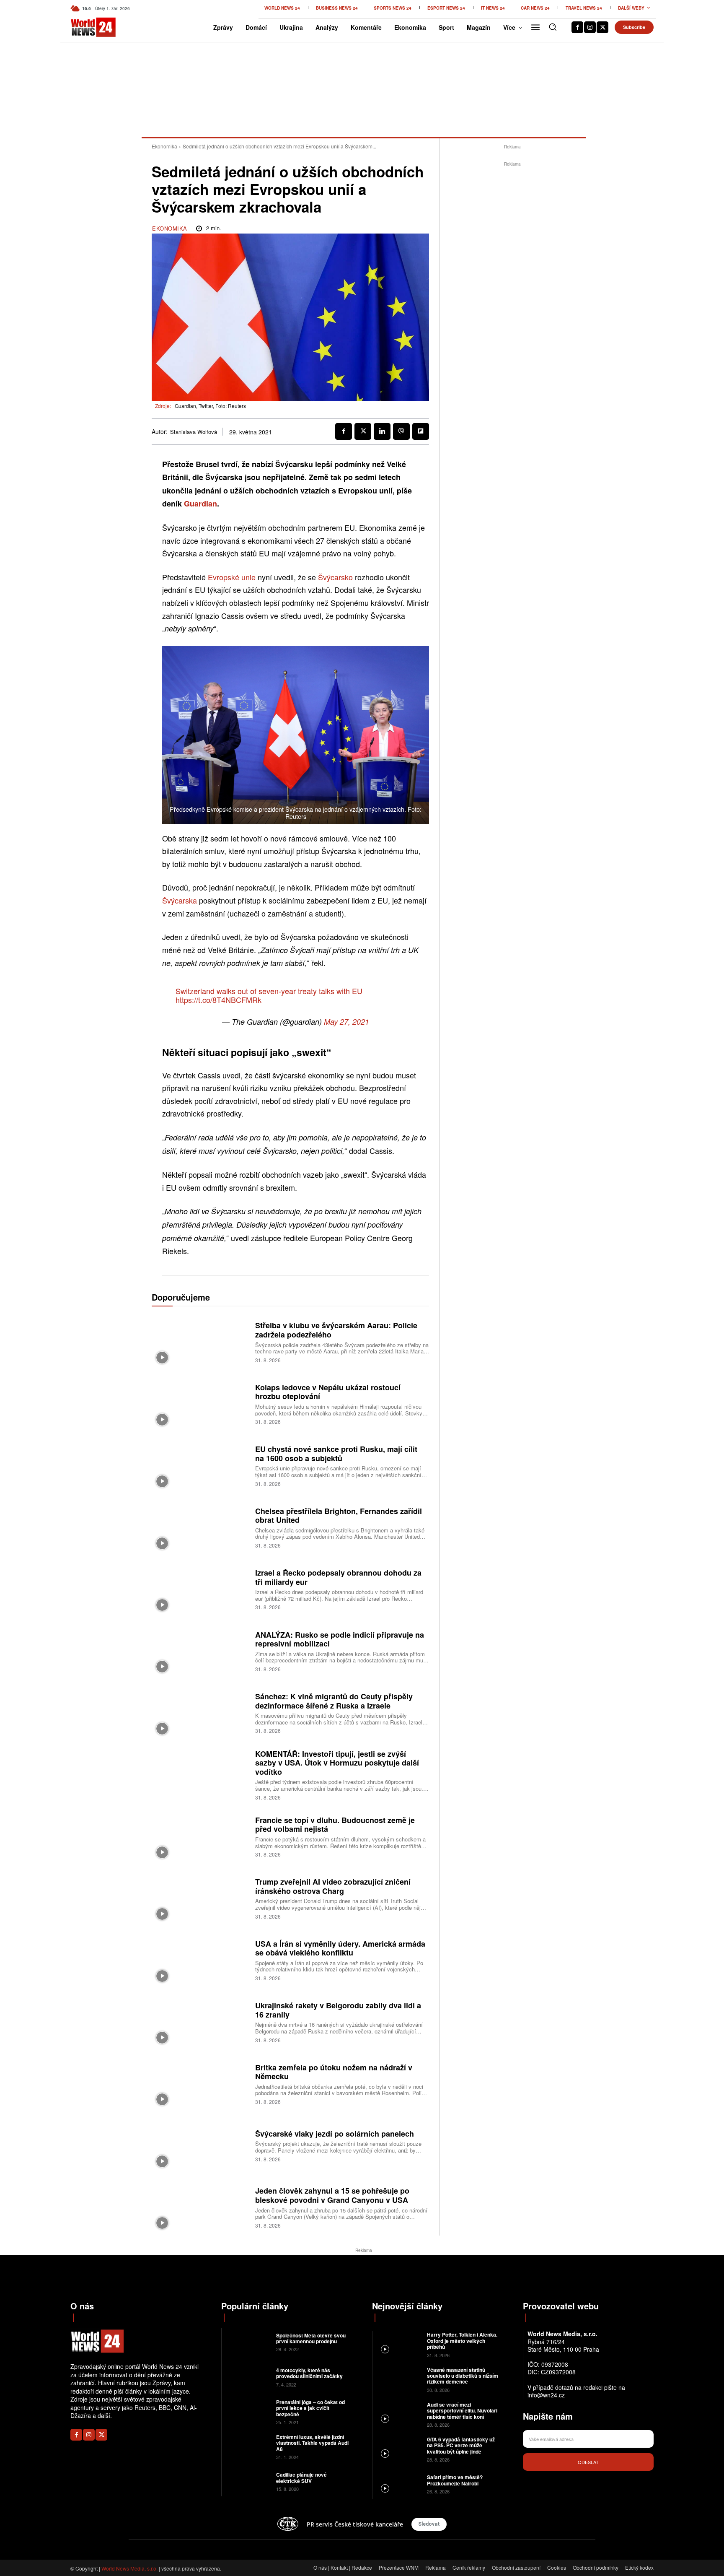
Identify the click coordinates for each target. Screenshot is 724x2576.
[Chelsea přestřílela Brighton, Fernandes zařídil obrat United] (200, 1527)
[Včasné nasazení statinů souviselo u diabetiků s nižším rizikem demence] (399, 2379)
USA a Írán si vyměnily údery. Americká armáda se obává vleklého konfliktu (340, 1948)
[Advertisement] (512, 294)
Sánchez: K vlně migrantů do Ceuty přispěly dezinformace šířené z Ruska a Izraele (334, 1701)
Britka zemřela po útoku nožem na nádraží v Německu (334, 2072)
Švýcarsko (335, 577)
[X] (602, 27)
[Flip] (421, 431)
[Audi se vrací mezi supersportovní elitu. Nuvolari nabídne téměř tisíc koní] (399, 2414)
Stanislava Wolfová (194, 432)
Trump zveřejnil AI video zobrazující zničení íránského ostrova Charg (333, 1886)
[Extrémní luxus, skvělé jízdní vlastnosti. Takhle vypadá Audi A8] (248, 2446)
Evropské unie (232, 577)
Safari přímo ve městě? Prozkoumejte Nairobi (455, 2480)
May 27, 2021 (346, 1022)
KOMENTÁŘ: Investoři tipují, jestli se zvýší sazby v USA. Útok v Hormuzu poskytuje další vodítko (337, 1763)
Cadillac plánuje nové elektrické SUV (301, 2477)
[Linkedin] (382, 431)
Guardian (200, 504)
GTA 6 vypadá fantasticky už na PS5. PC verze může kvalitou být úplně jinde (461, 2445)
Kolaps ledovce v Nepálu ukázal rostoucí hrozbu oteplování (328, 1392)
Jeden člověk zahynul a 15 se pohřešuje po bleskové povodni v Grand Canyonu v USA (332, 2195)
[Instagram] (590, 27)
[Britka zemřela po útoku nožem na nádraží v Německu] (200, 2083)
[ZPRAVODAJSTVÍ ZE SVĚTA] (84, 27)
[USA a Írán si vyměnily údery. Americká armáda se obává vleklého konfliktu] (200, 1959)
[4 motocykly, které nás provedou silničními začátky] (248, 2377)
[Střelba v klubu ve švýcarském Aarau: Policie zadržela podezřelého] (200, 1341)
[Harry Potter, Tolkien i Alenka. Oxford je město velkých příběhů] (399, 2344)
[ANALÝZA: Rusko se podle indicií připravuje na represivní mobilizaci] (200, 1650)
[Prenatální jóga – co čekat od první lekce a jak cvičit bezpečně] (248, 2411)
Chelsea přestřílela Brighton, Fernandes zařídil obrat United (339, 1516)
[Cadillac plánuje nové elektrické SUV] (248, 2481)
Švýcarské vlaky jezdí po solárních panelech (335, 2134)
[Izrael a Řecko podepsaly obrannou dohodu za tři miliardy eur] (200, 1589)
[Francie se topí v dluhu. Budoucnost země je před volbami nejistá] (200, 1836)
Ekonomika (164, 146)
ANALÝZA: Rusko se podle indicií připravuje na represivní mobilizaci (340, 1639)
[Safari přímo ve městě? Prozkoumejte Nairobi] (399, 2484)
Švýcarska (180, 900)
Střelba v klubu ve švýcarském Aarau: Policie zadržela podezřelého (336, 1330)
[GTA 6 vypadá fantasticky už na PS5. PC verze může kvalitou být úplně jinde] (399, 2449)
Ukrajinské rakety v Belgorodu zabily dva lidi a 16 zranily (338, 2010)
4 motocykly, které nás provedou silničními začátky (309, 2373)
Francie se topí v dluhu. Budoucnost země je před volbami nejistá (335, 1825)
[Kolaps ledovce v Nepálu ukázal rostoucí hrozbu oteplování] (200, 1403)
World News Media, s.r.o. (129, 2568)
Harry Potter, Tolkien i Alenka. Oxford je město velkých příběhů (462, 2341)
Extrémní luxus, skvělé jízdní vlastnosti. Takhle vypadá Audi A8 (312, 2443)
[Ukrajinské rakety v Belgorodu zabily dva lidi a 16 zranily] (200, 2022)
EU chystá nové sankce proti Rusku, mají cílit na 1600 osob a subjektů (336, 1454)
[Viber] (401, 431)
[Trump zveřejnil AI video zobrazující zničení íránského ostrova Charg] (200, 1898)
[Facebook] (577, 27)
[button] (553, 27)
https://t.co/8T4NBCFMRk (218, 1000)
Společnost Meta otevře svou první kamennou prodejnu (311, 2338)
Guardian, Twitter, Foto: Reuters (210, 406)
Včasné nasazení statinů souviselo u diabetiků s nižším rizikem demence (463, 2376)
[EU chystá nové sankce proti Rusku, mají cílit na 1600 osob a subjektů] (200, 1465)
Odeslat (588, 2462)
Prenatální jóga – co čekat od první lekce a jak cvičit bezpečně (310, 2408)
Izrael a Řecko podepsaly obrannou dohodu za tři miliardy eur (338, 1577)
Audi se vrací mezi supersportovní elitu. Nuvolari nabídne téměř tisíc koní (462, 2411)
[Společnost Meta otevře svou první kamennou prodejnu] (248, 2341)
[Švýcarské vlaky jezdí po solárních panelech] (200, 2145)
